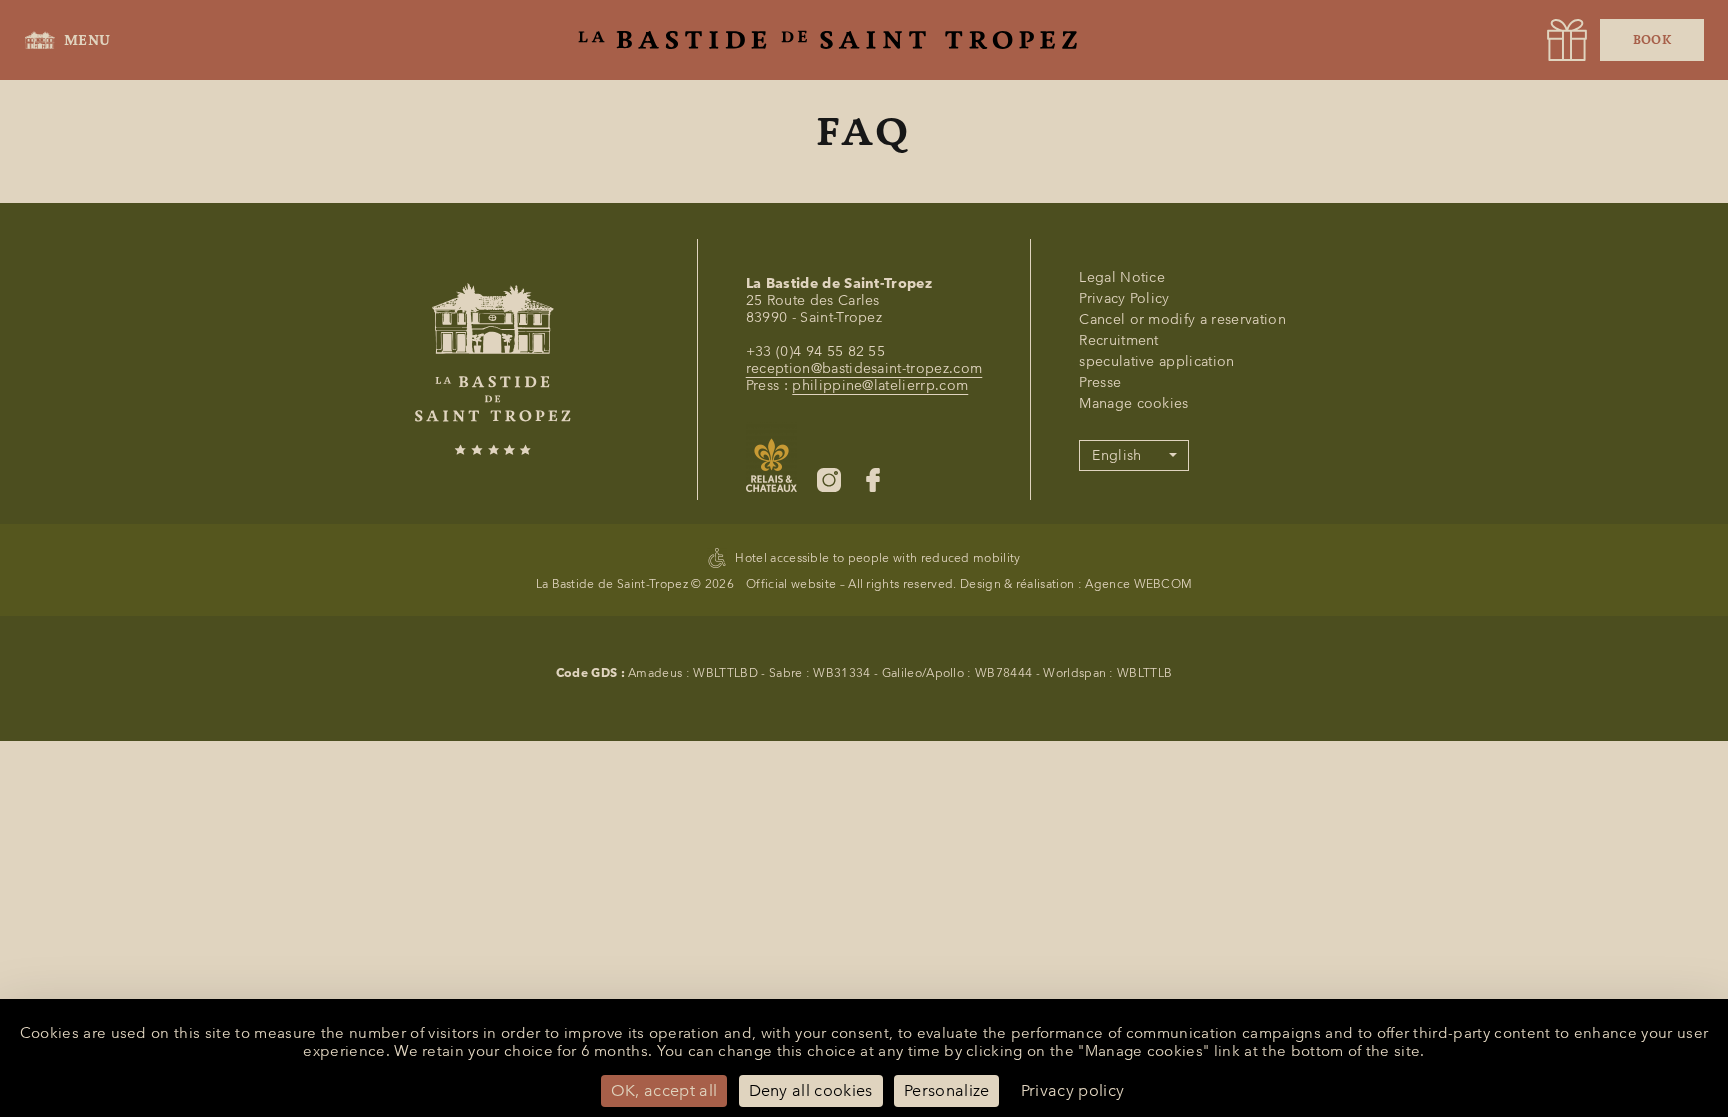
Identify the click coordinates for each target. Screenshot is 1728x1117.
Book (1652, 40)
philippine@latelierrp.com (880, 385)
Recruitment (1119, 340)
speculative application (1156, 361)
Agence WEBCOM (1138, 583)
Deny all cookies (811, 1090)
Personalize (947, 1090)
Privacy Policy (1124, 298)
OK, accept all (664, 1090)
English (1116, 455)
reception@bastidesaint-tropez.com (864, 368)
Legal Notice (1122, 277)
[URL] (1567, 40)
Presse (1100, 382)
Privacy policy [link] (1072, 1090)
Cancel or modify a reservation (1182, 319)
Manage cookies (1133, 403)
